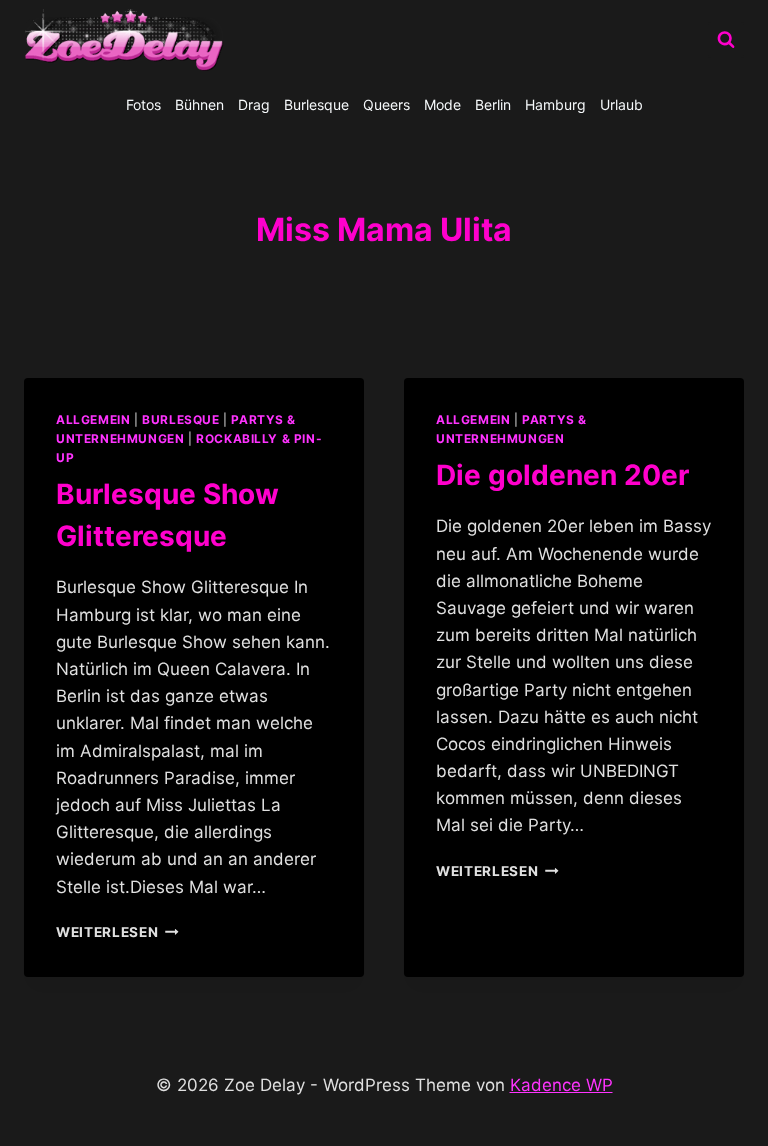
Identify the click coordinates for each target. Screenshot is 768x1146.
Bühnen (199, 104)
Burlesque (316, 104)
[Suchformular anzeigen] (726, 40)
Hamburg (555, 104)
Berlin (493, 104)
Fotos (143, 104)
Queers (386, 104)
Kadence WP (561, 1085)
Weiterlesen (117, 932)
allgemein (93, 419)
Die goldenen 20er (562, 475)
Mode (442, 104)
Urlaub (621, 104)
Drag (254, 104)
